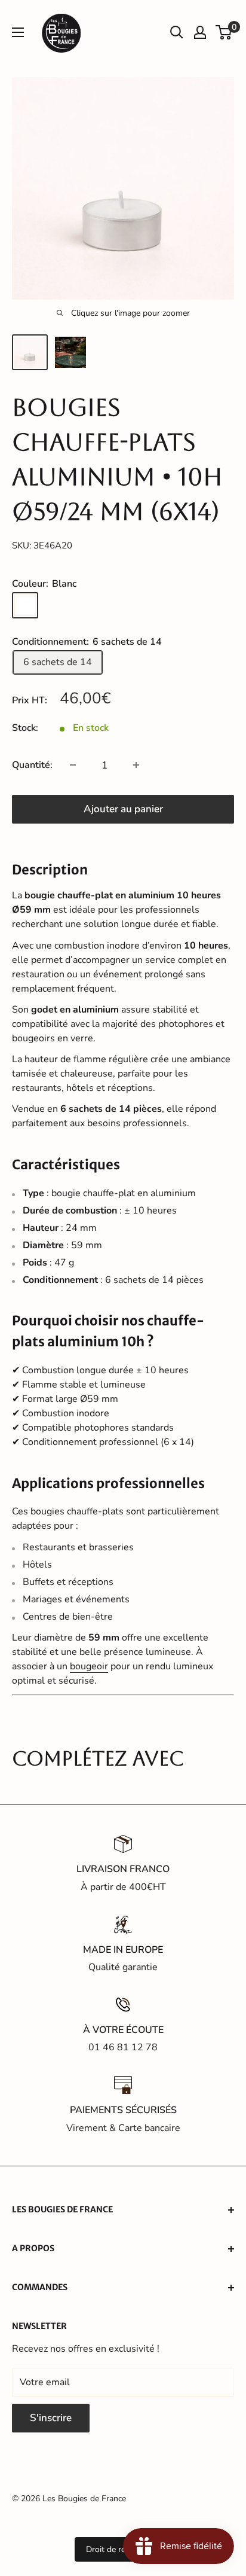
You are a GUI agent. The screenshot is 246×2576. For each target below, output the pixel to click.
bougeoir (89, 1666)
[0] (224, 32)
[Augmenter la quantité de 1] (136, 765)
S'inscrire (51, 2418)
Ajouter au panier (123, 809)
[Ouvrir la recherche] (177, 32)
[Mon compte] (200, 32)
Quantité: (32, 765)
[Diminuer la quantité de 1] (73, 765)
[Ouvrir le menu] (18, 32)
